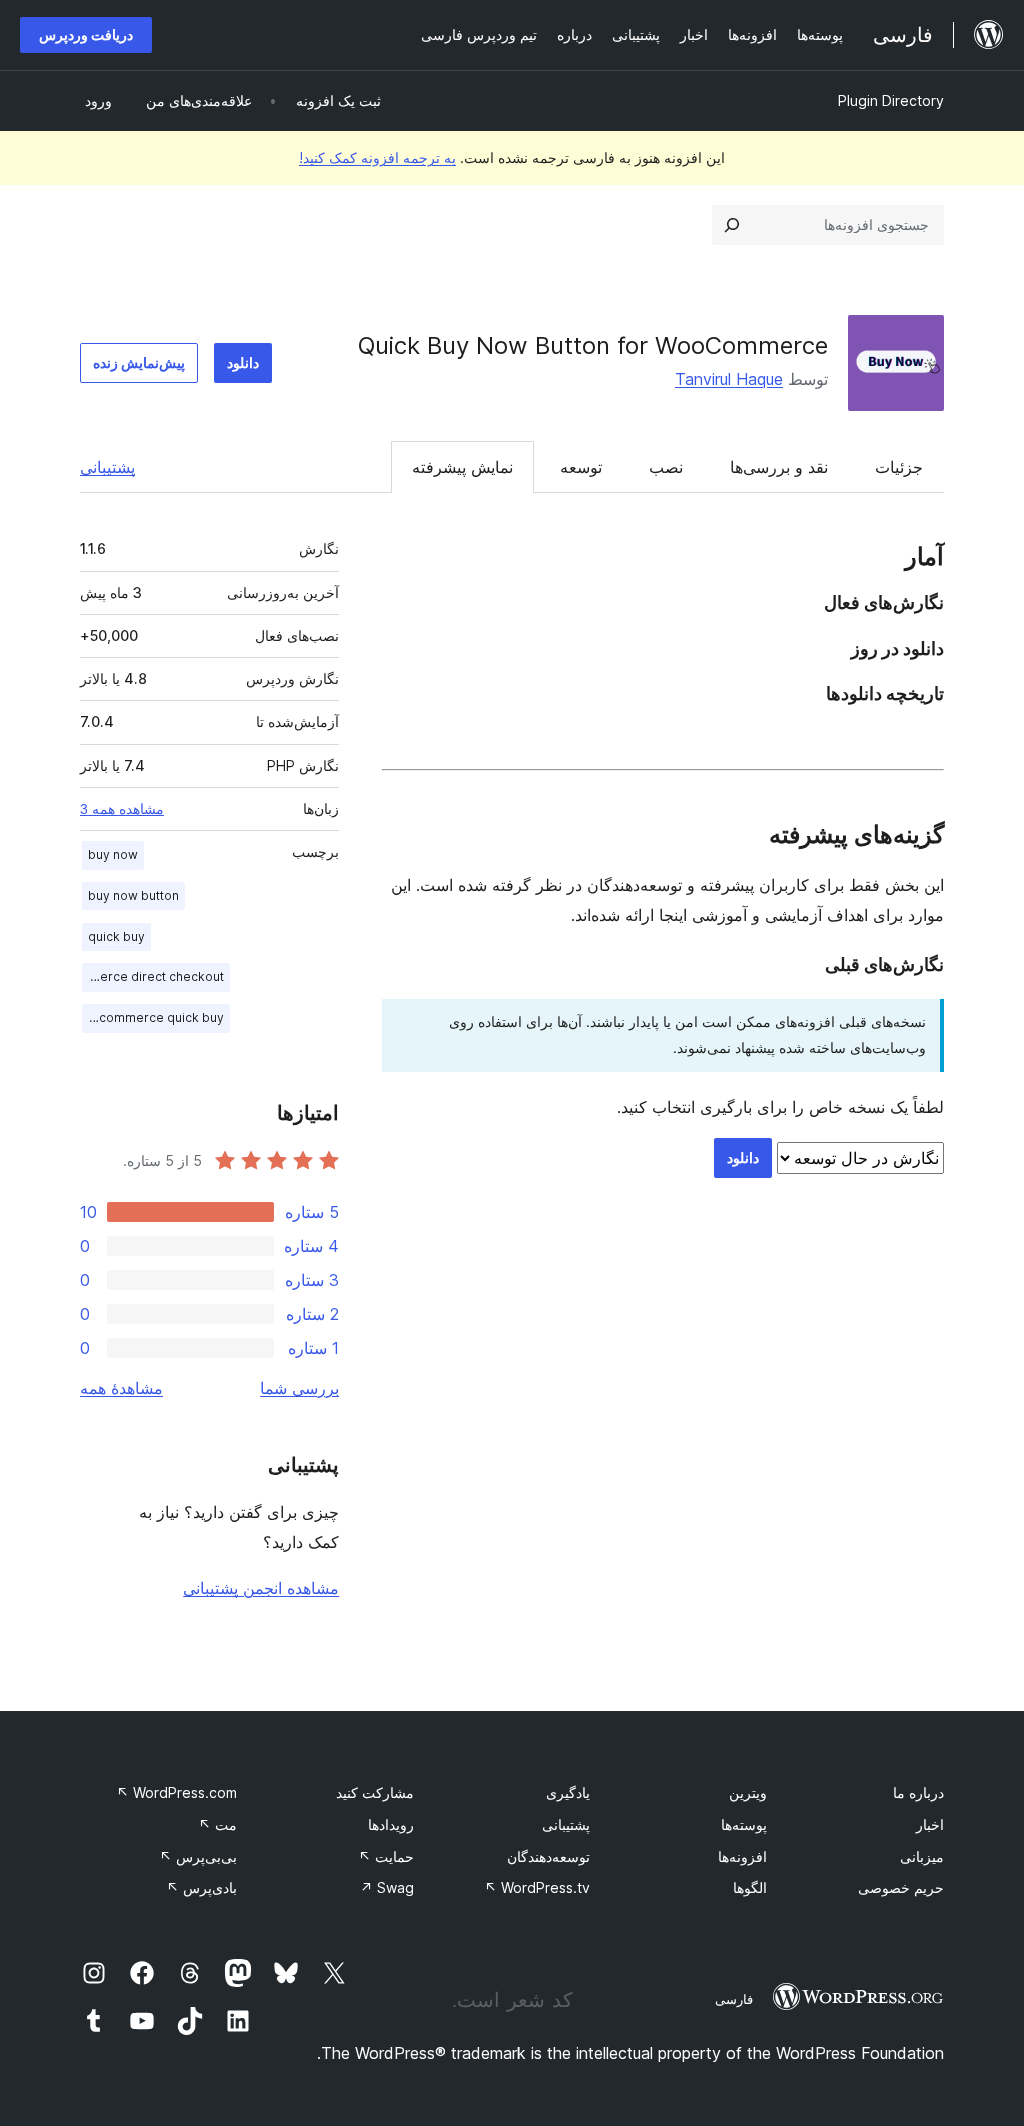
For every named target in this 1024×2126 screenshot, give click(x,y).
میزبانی (922, 1856)
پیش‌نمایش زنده (139, 362)
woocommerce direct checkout (153, 976)
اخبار (930, 1824)
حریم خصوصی (901, 1887)
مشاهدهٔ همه (121, 1388)
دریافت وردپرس (86, 34)
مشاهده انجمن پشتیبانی (261, 1588)
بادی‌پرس (201, 1887)
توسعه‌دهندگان (548, 1856)
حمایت (386, 1856)
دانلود (243, 362)
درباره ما (918, 1792)
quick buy (116, 936)
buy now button (133, 895)
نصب (666, 467)
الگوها (750, 1887)
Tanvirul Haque (729, 379)
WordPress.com (176, 1792)
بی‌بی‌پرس (198, 1856)
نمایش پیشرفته (462, 467)
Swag (387, 1887)
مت (217, 1824)
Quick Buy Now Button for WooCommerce (593, 345)
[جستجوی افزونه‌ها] (732, 225)
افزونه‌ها (742, 1856)
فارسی (734, 1999)
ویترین (748, 1792)
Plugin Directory (891, 100)
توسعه (581, 467)
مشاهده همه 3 (122, 809)
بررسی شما (299, 1388)
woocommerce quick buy (153, 1017)
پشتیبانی (107, 467)
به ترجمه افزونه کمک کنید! (377, 157)
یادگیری (568, 1792)
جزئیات (899, 467)
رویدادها (391, 1824)
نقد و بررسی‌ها (779, 467)
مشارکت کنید (375, 1792)
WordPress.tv (537, 1887)
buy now (113, 854)
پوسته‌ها (744, 1824)
